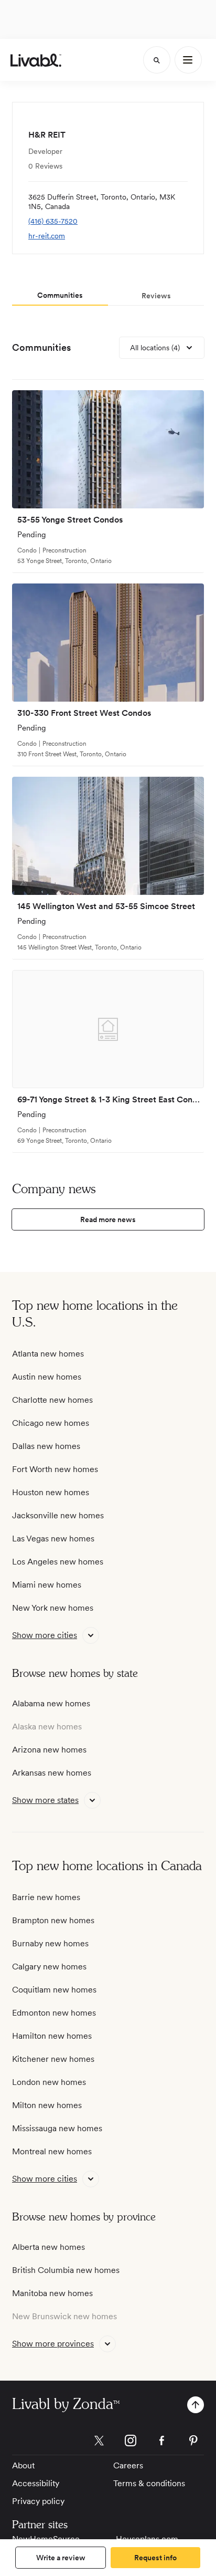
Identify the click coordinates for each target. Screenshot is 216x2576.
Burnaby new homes (50, 1943)
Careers (128, 2465)
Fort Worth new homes (55, 1469)
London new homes (49, 2082)
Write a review (61, 2558)
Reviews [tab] (156, 296)
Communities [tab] (60, 295)
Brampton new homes (53, 1920)
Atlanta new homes (48, 1354)
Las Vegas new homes (53, 1539)
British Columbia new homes (66, 2270)
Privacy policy (38, 2501)
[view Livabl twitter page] (99, 2442)
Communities (41, 347)
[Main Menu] (188, 60)
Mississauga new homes (57, 2128)
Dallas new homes (46, 1446)
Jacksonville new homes (58, 1515)
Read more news (108, 1219)
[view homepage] (36, 60)
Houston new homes (51, 1492)
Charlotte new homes (52, 1400)
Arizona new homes (49, 1750)
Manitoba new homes (52, 2293)
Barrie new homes (46, 1897)
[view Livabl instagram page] (131, 2442)
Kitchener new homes (53, 2059)
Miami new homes (47, 1585)
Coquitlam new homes (54, 1990)
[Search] (157, 60)
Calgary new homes (49, 1967)
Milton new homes (47, 2105)
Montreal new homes (52, 2151)
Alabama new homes (51, 1703)
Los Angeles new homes (58, 1562)
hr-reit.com (47, 236)
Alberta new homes (48, 2247)
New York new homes (53, 1608)
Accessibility (36, 2483)
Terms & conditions (149, 2483)
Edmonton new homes (54, 2013)
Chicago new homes (51, 1423)
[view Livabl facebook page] (162, 2442)
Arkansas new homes (52, 1773)
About (23, 2465)
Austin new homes (47, 1377)
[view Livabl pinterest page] (193, 2442)
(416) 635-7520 (53, 221)
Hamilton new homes (52, 2036)
